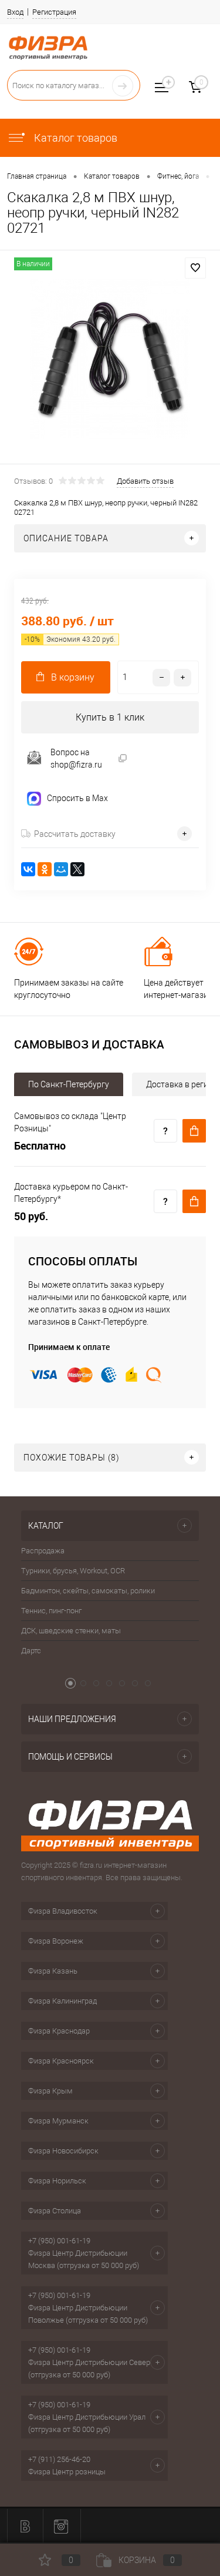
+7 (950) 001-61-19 (59, 2241)
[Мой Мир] (61, 869)
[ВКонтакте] (28, 869)
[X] (77, 869)
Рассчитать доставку (75, 834)
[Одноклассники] (45, 869)
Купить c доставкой (194, 1131)
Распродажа (43, 1551)
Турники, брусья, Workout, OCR (73, 1571)
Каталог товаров (75, 138)
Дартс (31, 1651)
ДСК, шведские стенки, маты (71, 1631)
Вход (15, 12)
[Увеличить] (110, 359)
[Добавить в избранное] (195, 268)
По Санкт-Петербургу (69, 1084)
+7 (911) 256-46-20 (59, 2459)
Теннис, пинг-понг (51, 1611)
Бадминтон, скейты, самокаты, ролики (88, 1591)
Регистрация (54, 12)
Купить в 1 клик (110, 717)
